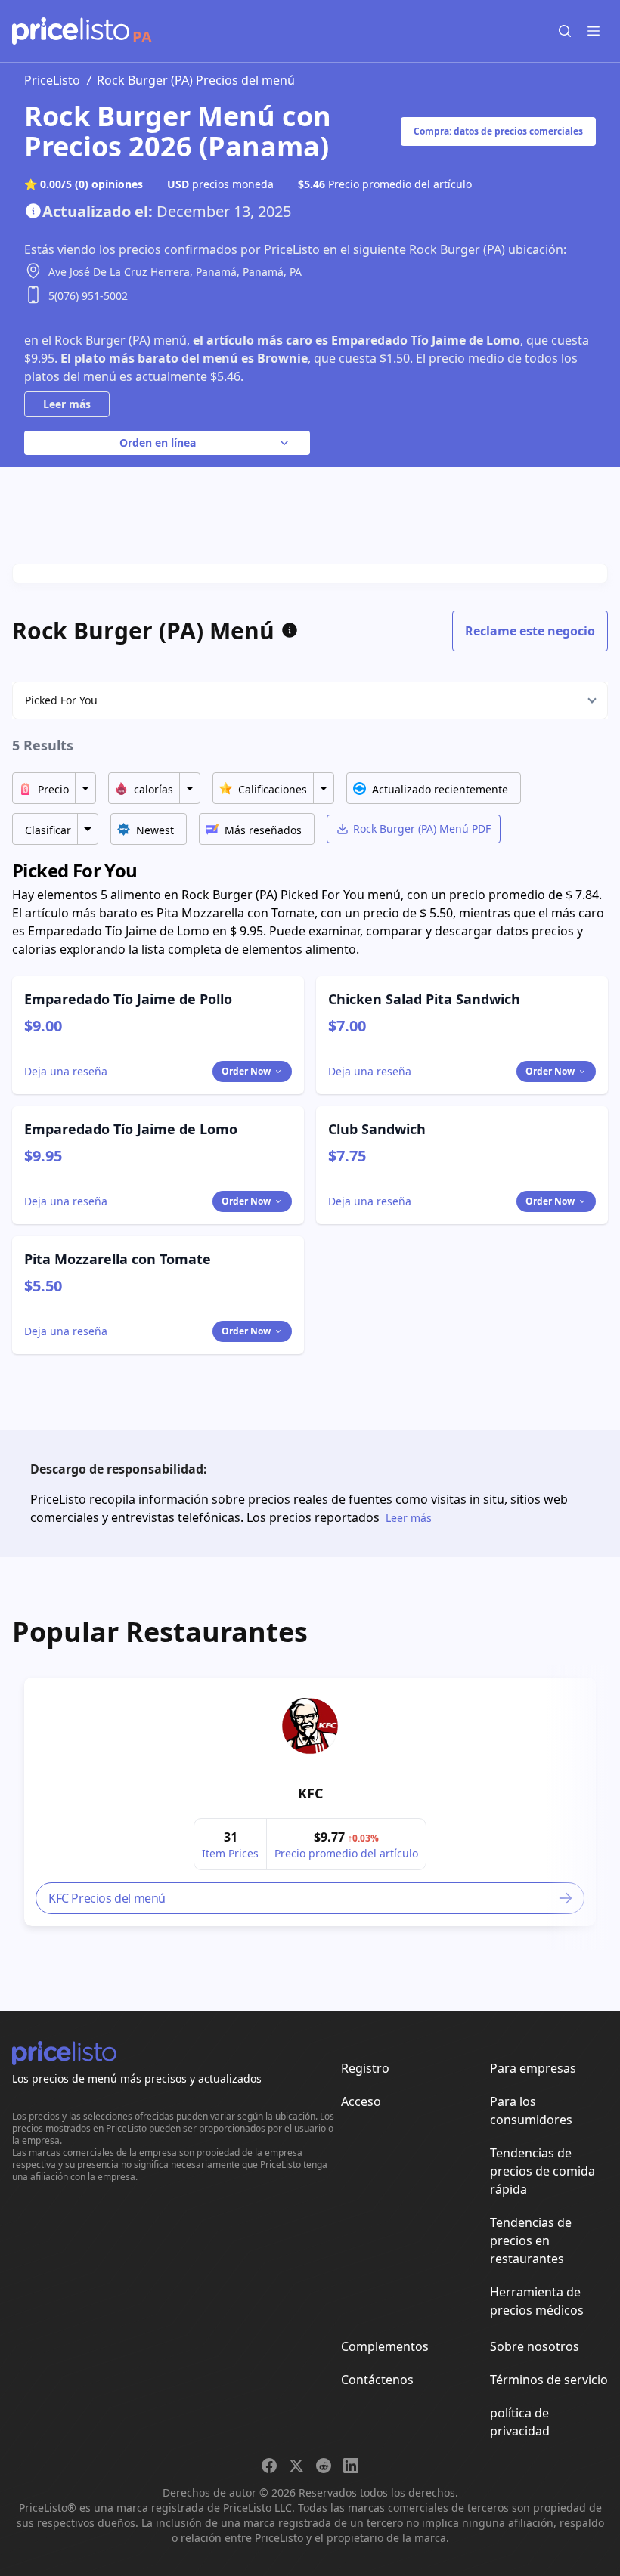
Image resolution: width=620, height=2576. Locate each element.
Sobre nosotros (535, 2346)
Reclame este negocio (530, 631)
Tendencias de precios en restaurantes (531, 2240)
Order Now (246, 1071)
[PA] (71, 31)
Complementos (385, 2346)
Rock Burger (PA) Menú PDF (422, 829)
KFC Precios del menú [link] (107, 1898)
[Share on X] (296, 2466)
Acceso (361, 2101)
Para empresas (533, 2068)
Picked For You (61, 700)
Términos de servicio (549, 2380)
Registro (365, 2068)
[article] (310, 1802)
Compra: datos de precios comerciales (498, 131)
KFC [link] (310, 1793)
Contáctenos (377, 2380)
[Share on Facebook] (269, 2466)
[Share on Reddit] (324, 2466)
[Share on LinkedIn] (351, 2466)
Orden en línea (158, 442)
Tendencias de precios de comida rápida (542, 2171)
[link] (310, 1726)
